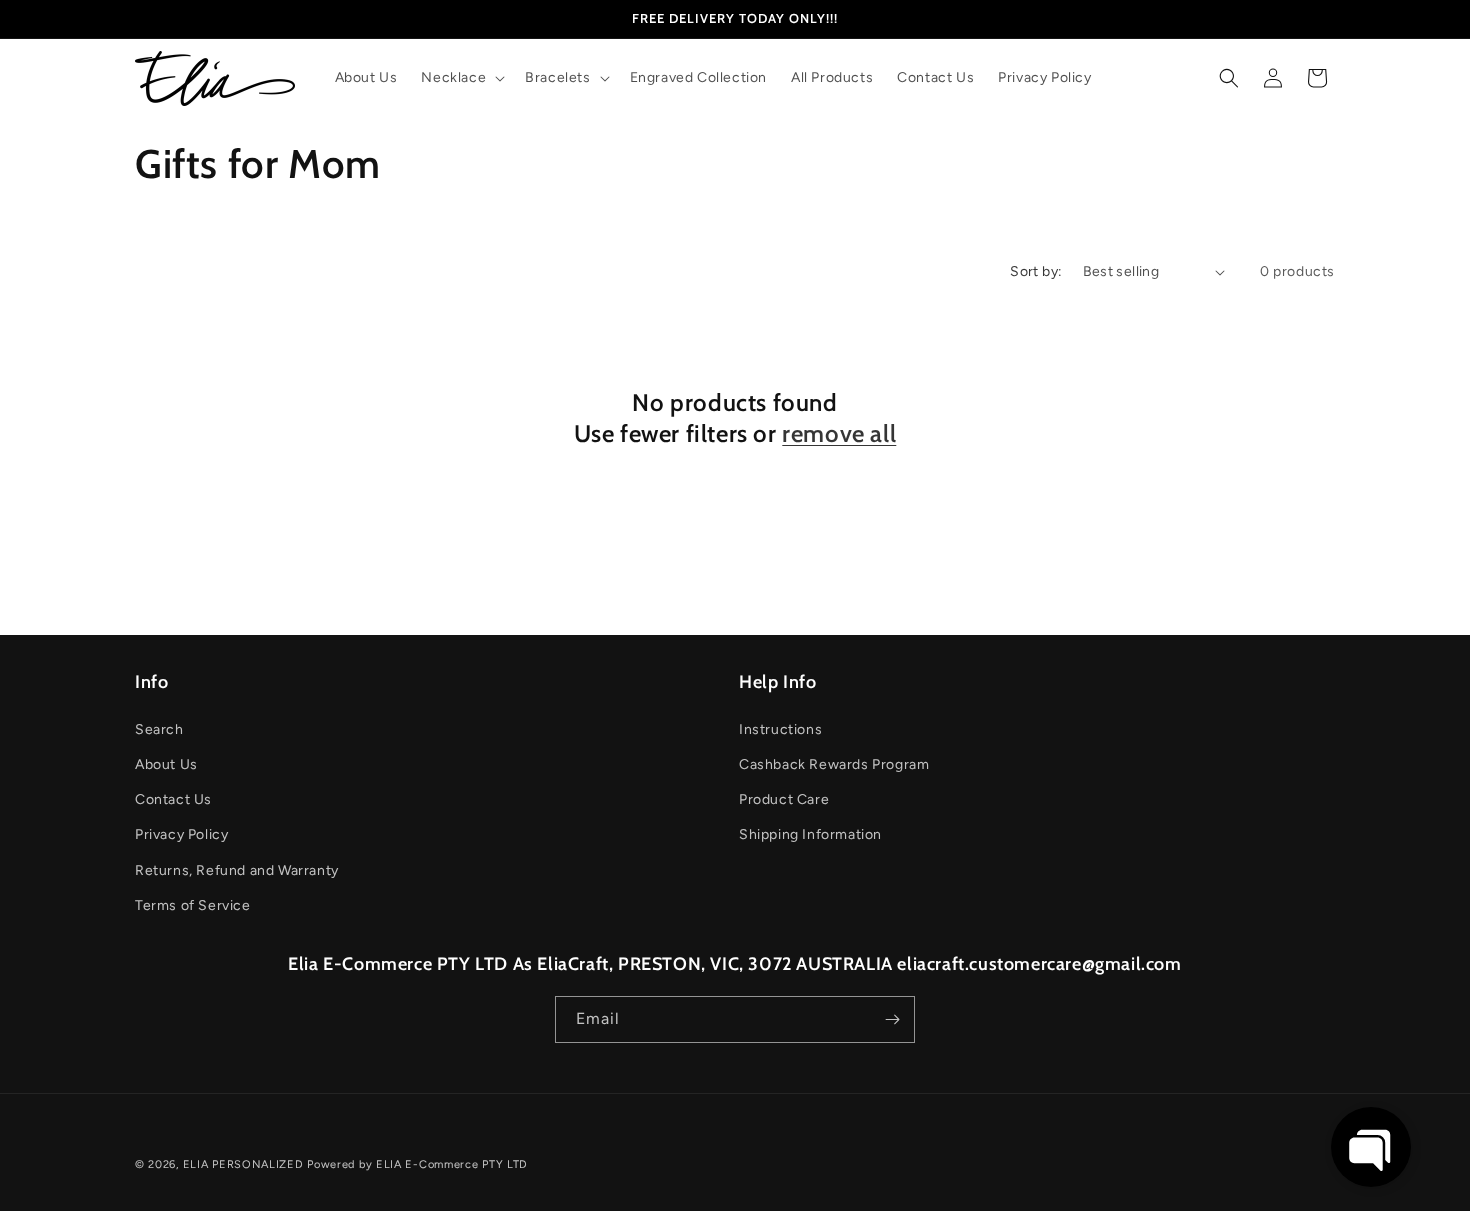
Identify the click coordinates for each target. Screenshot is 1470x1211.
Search (159, 729)
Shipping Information (810, 834)
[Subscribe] (892, 1019)
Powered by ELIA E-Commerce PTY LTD (417, 1164)
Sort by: (1036, 271)
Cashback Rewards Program (834, 764)
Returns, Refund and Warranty (237, 870)
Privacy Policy (181, 834)
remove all (839, 433)
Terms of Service (193, 905)
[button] (461, 78)
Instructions (780, 729)
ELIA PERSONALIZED (245, 1164)
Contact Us (173, 799)
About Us (166, 764)
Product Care (784, 799)
